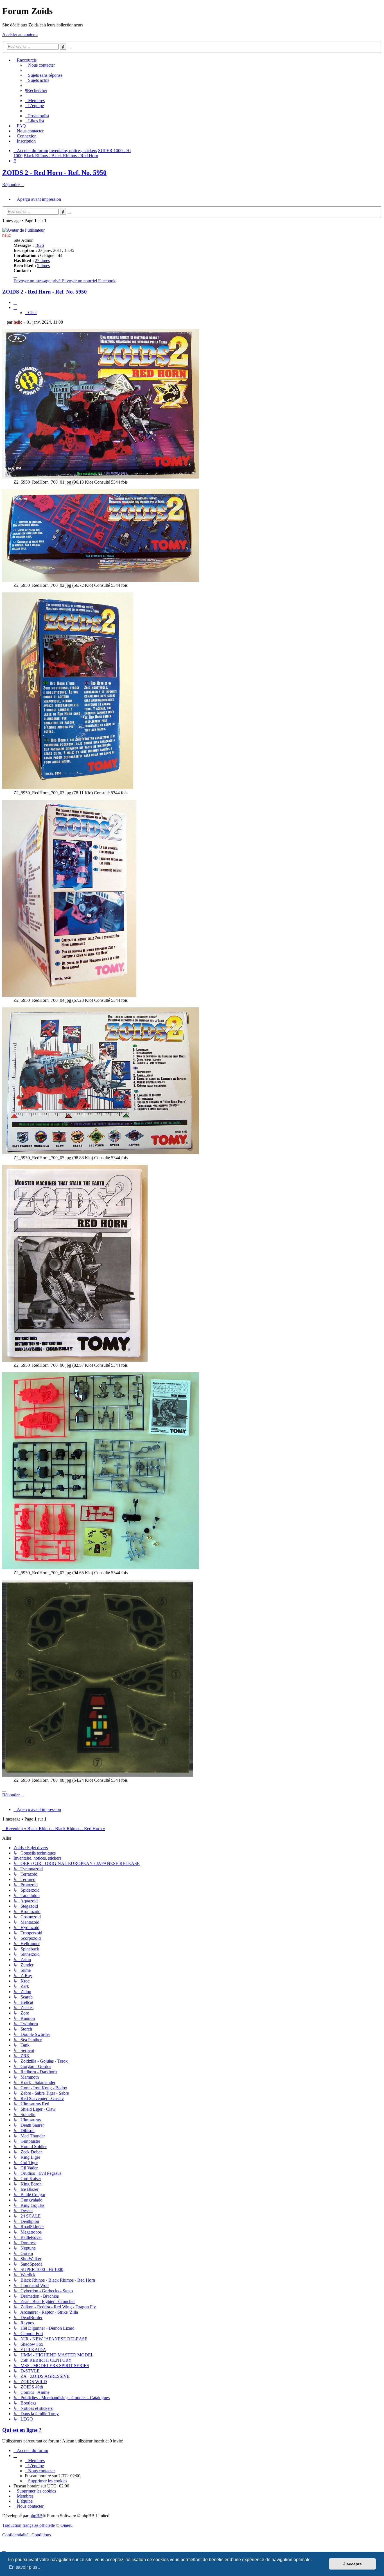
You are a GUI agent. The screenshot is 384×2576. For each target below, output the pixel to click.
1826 (39, 245)
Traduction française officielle (29, 2525)
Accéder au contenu (20, 34)
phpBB (36, 2516)
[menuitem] (40, 65)
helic (6, 235)
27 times (42, 260)
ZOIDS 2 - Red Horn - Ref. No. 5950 (54, 173)
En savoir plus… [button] (25, 2567)
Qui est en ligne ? (22, 2430)
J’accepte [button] (353, 2564)
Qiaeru (66, 2525)
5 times (43, 266)
